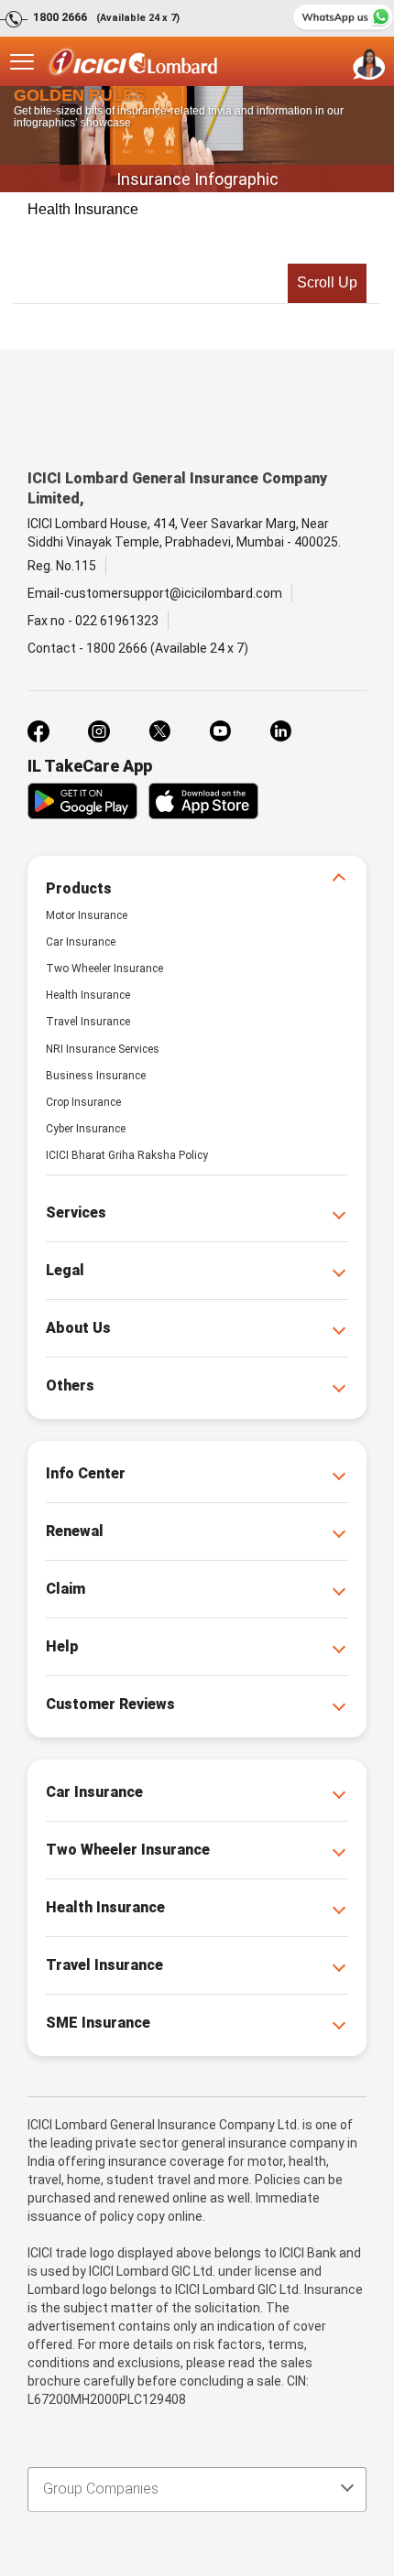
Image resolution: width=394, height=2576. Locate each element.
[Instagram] (99, 731)
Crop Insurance (83, 1102)
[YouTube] (220, 731)
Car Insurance (81, 942)
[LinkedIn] (280, 731)
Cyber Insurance (86, 1129)
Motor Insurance (87, 915)
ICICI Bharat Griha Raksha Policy (127, 1155)
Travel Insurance (88, 1022)
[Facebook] (38, 731)
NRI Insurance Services (103, 1049)
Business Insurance (96, 1076)
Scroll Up (327, 282)
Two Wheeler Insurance (104, 969)
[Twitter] (159, 731)
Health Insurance (83, 209)
